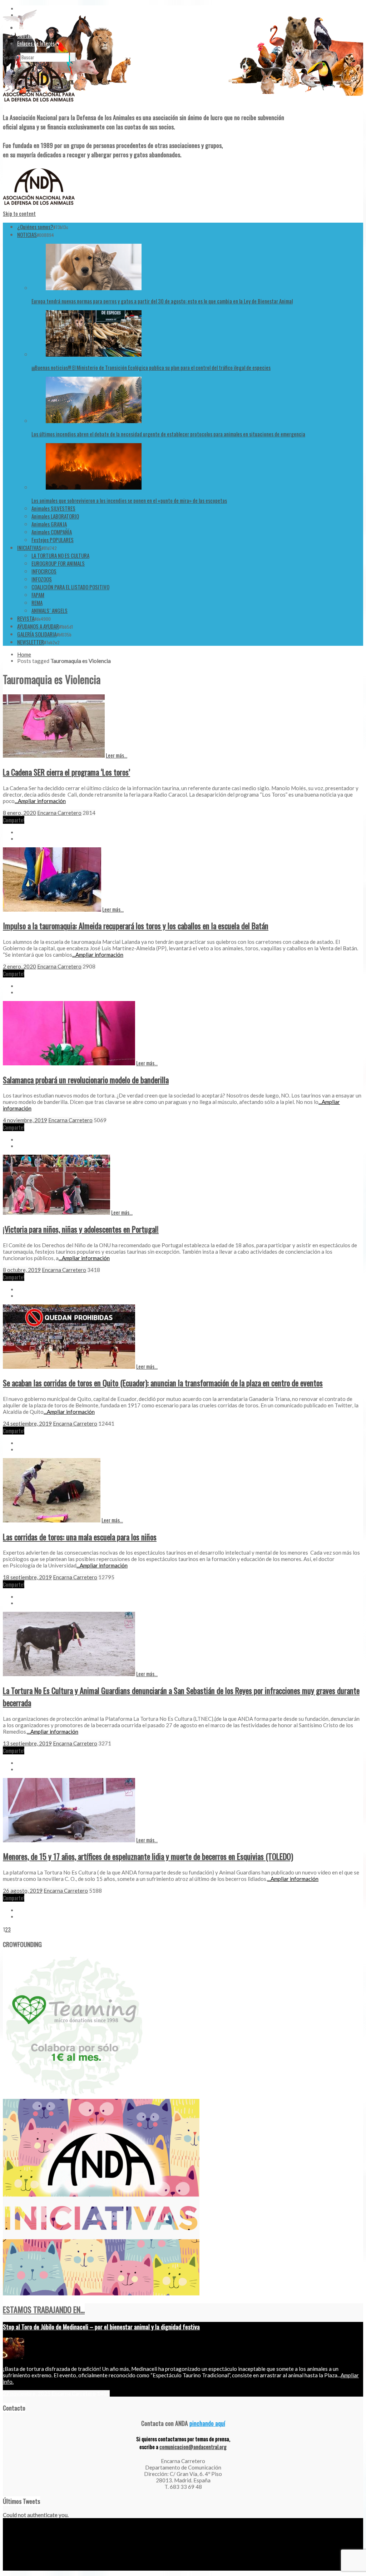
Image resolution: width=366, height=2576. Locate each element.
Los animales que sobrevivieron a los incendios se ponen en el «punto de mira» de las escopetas (129, 500)
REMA (37, 603)
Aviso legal (13, 2568)
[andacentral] (39, 103)
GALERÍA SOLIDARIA (37, 634)
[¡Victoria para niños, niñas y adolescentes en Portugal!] (56, 1213)
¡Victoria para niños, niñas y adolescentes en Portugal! (81, 1229)
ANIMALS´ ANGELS (50, 610)
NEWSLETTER (31, 642)
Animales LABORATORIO (55, 516)
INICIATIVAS (29, 548)
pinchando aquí (207, 2423)
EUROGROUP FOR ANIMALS (58, 563)
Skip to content (19, 213)
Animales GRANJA (49, 524)
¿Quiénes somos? (35, 227)
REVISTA (26, 618)
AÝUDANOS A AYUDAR (38, 626)
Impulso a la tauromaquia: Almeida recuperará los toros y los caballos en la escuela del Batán (136, 926)
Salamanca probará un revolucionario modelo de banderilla (86, 1080)
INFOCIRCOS (44, 571)
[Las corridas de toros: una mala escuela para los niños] (52, 1520)
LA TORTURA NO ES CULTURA (60, 555)
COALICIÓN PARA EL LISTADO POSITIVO (70, 587)
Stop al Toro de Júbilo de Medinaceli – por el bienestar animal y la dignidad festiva (101, 2327)
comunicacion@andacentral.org (193, 2447)
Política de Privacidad (46, 2568)
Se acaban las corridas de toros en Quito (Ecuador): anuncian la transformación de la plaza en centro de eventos (163, 1383)
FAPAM (38, 595)
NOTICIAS (27, 234)
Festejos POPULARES (53, 540)
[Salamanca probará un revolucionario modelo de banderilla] (69, 1063)
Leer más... (117, 755)
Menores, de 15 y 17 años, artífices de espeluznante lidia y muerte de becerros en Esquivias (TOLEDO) (148, 1856)
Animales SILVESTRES (53, 508)
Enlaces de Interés (36, 43)
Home (24, 654)
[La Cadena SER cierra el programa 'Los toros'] (54, 756)
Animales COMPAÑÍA (52, 532)
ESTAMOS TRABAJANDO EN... (44, 2309)
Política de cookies (87, 2568)
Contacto (27, 35)
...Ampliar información (40, 801)
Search (11, 57)
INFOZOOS (42, 579)
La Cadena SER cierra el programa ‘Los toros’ (66, 772)
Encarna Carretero (59, 813)
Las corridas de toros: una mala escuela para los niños (80, 1537)
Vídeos (24, 28)
